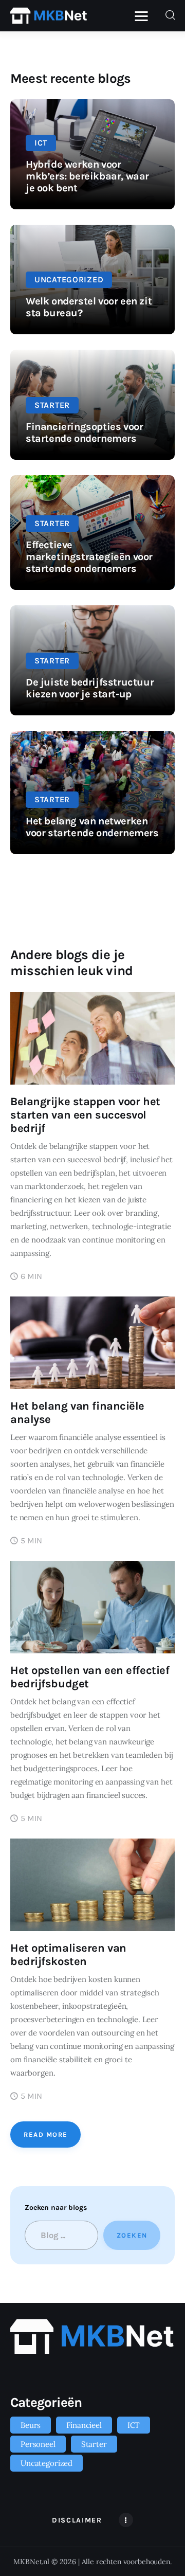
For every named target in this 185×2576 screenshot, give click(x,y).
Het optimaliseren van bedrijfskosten (68, 1955)
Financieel (84, 2425)
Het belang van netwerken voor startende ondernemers (92, 827)
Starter (52, 405)
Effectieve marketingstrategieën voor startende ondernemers (89, 557)
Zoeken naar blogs (55, 2208)
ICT (41, 143)
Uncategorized (69, 280)
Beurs (31, 2425)
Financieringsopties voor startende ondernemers (84, 433)
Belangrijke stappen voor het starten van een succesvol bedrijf (85, 1115)
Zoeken (132, 2235)
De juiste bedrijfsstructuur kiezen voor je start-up (90, 688)
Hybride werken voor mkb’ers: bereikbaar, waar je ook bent (87, 176)
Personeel (38, 2444)
